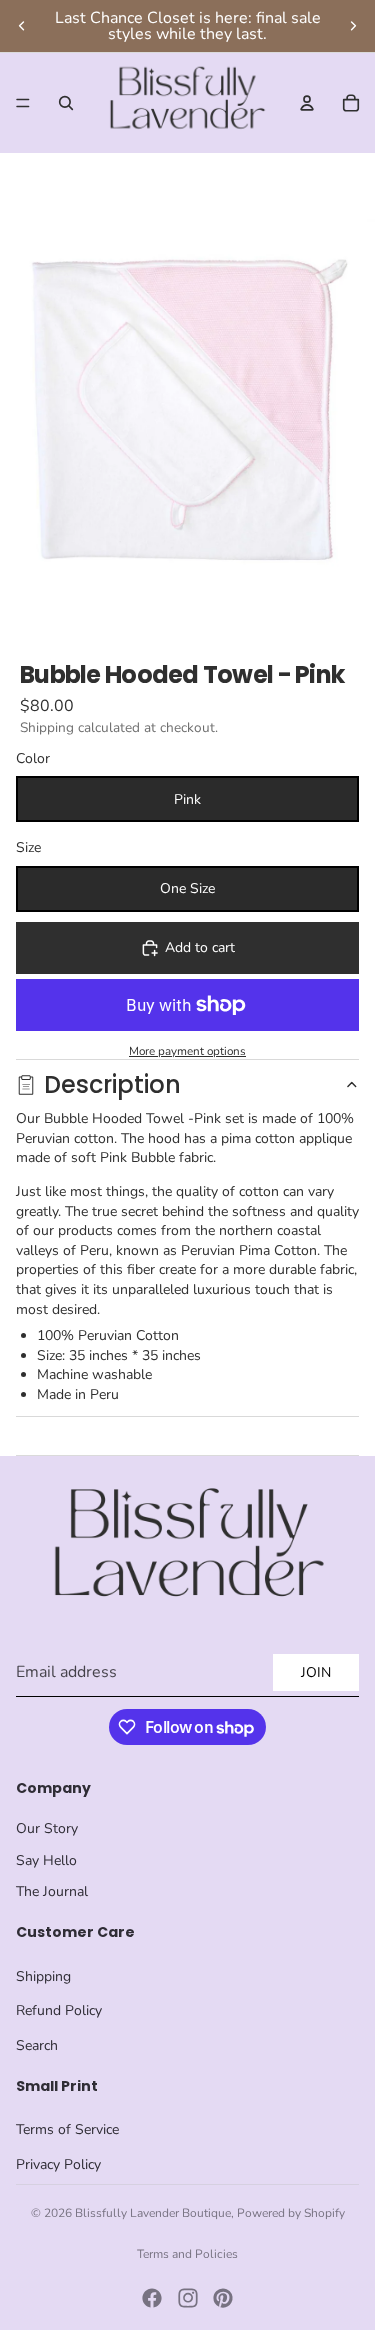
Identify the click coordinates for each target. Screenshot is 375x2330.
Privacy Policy (58, 2164)
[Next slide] (353, 26)
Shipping (43, 1976)
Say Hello (46, 1860)
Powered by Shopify (291, 2213)
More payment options (187, 1051)
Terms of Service (67, 2129)
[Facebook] (152, 2298)
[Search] (66, 103)
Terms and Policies (187, 2254)
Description (112, 1084)
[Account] (307, 103)
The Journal (52, 1891)
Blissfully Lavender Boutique (153, 2213)
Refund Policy (59, 2010)
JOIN (316, 1672)
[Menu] (23, 103)
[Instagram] (188, 2298)
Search (37, 2045)
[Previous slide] (22, 26)
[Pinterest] (223, 2298)
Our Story (47, 1828)
